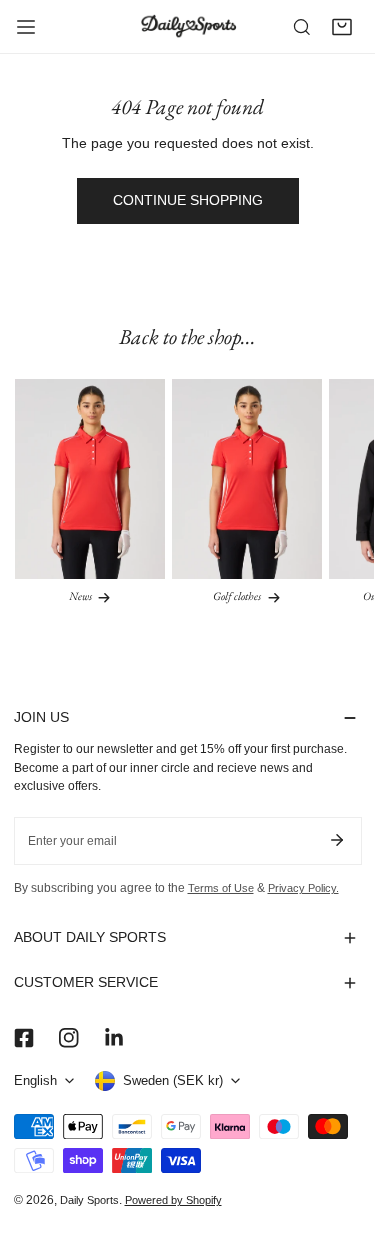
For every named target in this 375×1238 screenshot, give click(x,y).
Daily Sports (89, 1200)
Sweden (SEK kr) (173, 1081)
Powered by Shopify (173, 1200)
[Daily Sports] (188, 26)
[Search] (302, 27)
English (35, 1081)
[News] (90, 479)
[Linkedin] (113, 1037)
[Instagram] (68, 1037)
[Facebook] (23, 1037)
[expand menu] (26, 27)
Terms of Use (221, 888)
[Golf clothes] (247, 479)
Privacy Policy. (303, 888)
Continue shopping (188, 200)
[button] (342, 27)
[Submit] (337, 840)
